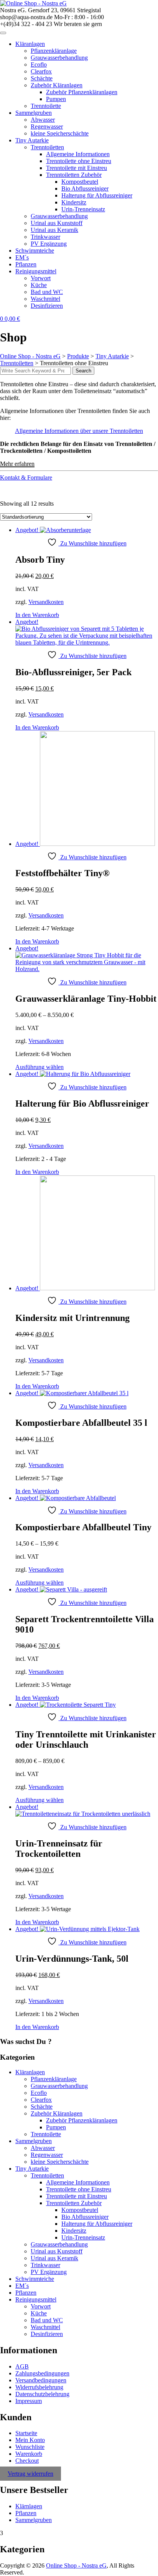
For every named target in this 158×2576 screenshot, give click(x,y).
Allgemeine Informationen (78, 154)
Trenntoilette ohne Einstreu (79, 161)
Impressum (29, 2401)
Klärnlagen (29, 2506)
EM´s (22, 257)
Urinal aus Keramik (54, 230)
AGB (22, 2366)
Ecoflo (39, 64)
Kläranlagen (30, 44)
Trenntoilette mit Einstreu (77, 168)
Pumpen (56, 99)
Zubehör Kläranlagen (57, 85)
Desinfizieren (47, 306)
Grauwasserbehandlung (59, 58)
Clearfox (41, 71)
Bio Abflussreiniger (85, 189)
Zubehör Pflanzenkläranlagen (82, 92)
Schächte (42, 78)
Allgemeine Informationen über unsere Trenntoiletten (79, 431)
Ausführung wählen (39, 1067)
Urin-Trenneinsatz (83, 209)
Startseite (26, 2433)
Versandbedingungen (41, 2380)
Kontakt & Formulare (26, 477)
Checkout (27, 2461)
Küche (39, 285)
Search (83, 371)
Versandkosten (46, 602)
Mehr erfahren (17, 464)
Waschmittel (45, 299)
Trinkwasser (45, 237)
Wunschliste (30, 2447)
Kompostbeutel (80, 182)
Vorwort (41, 278)
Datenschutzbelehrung (42, 2394)
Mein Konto (30, 2440)
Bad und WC (47, 292)
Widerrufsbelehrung (39, 2387)
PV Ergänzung (49, 244)
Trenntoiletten (47, 147)
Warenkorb (29, 2454)
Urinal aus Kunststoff (57, 223)
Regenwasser (47, 127)
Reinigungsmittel (36, 271)
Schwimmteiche (35, 251)
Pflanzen (26, 264)
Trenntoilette (46, 106)
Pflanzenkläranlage (54, 51)
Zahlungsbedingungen (42, 2373)
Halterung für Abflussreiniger (97, 195)
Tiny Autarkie (32, 140)
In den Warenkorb (37, 615)
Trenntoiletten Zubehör (74, 175)
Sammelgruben (34, 113)
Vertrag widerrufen (30, 2474)
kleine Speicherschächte (60, 133)
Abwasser (43, 120)
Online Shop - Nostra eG (76, 2565)
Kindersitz (74, 202)
